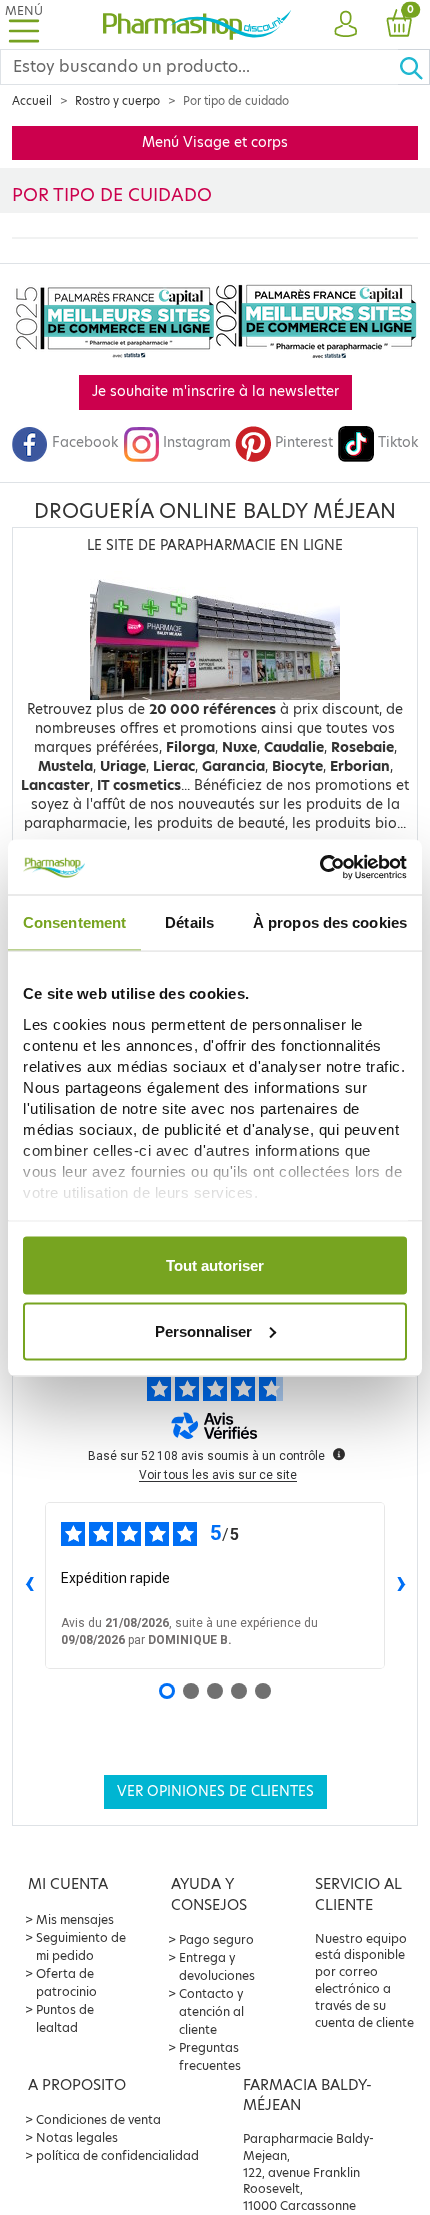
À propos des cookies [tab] (330, 922)
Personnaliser (203, 1330)
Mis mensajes (75, 1919)
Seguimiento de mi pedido (81, 1946)
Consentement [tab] (74, 922)
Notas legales (77, 2137)
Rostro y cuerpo (117, 101)
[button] (345, 25)
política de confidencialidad (117, 2155)
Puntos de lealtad (65, 2018)
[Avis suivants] (401, 1586)
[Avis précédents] (29, 1586)
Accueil (32, 101)
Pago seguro (216, 1939)
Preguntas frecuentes (210, 2056)
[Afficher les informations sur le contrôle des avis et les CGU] (339, 1454)
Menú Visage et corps (215, 142)
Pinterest (304, 442)
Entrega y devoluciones (217, 1966)
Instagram (197, 442)
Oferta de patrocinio (66, 1982)
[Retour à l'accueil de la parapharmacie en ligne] (197, 25)
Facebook (85, 442)
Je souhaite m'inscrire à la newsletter (215, 391)
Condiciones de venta (98, 2119)
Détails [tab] (189, 922)
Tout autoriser (215, 1265)
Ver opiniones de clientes (215, 1791)
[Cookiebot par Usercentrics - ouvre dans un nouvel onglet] (319, 867)
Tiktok (398, 442)
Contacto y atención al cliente (211, 2011)
